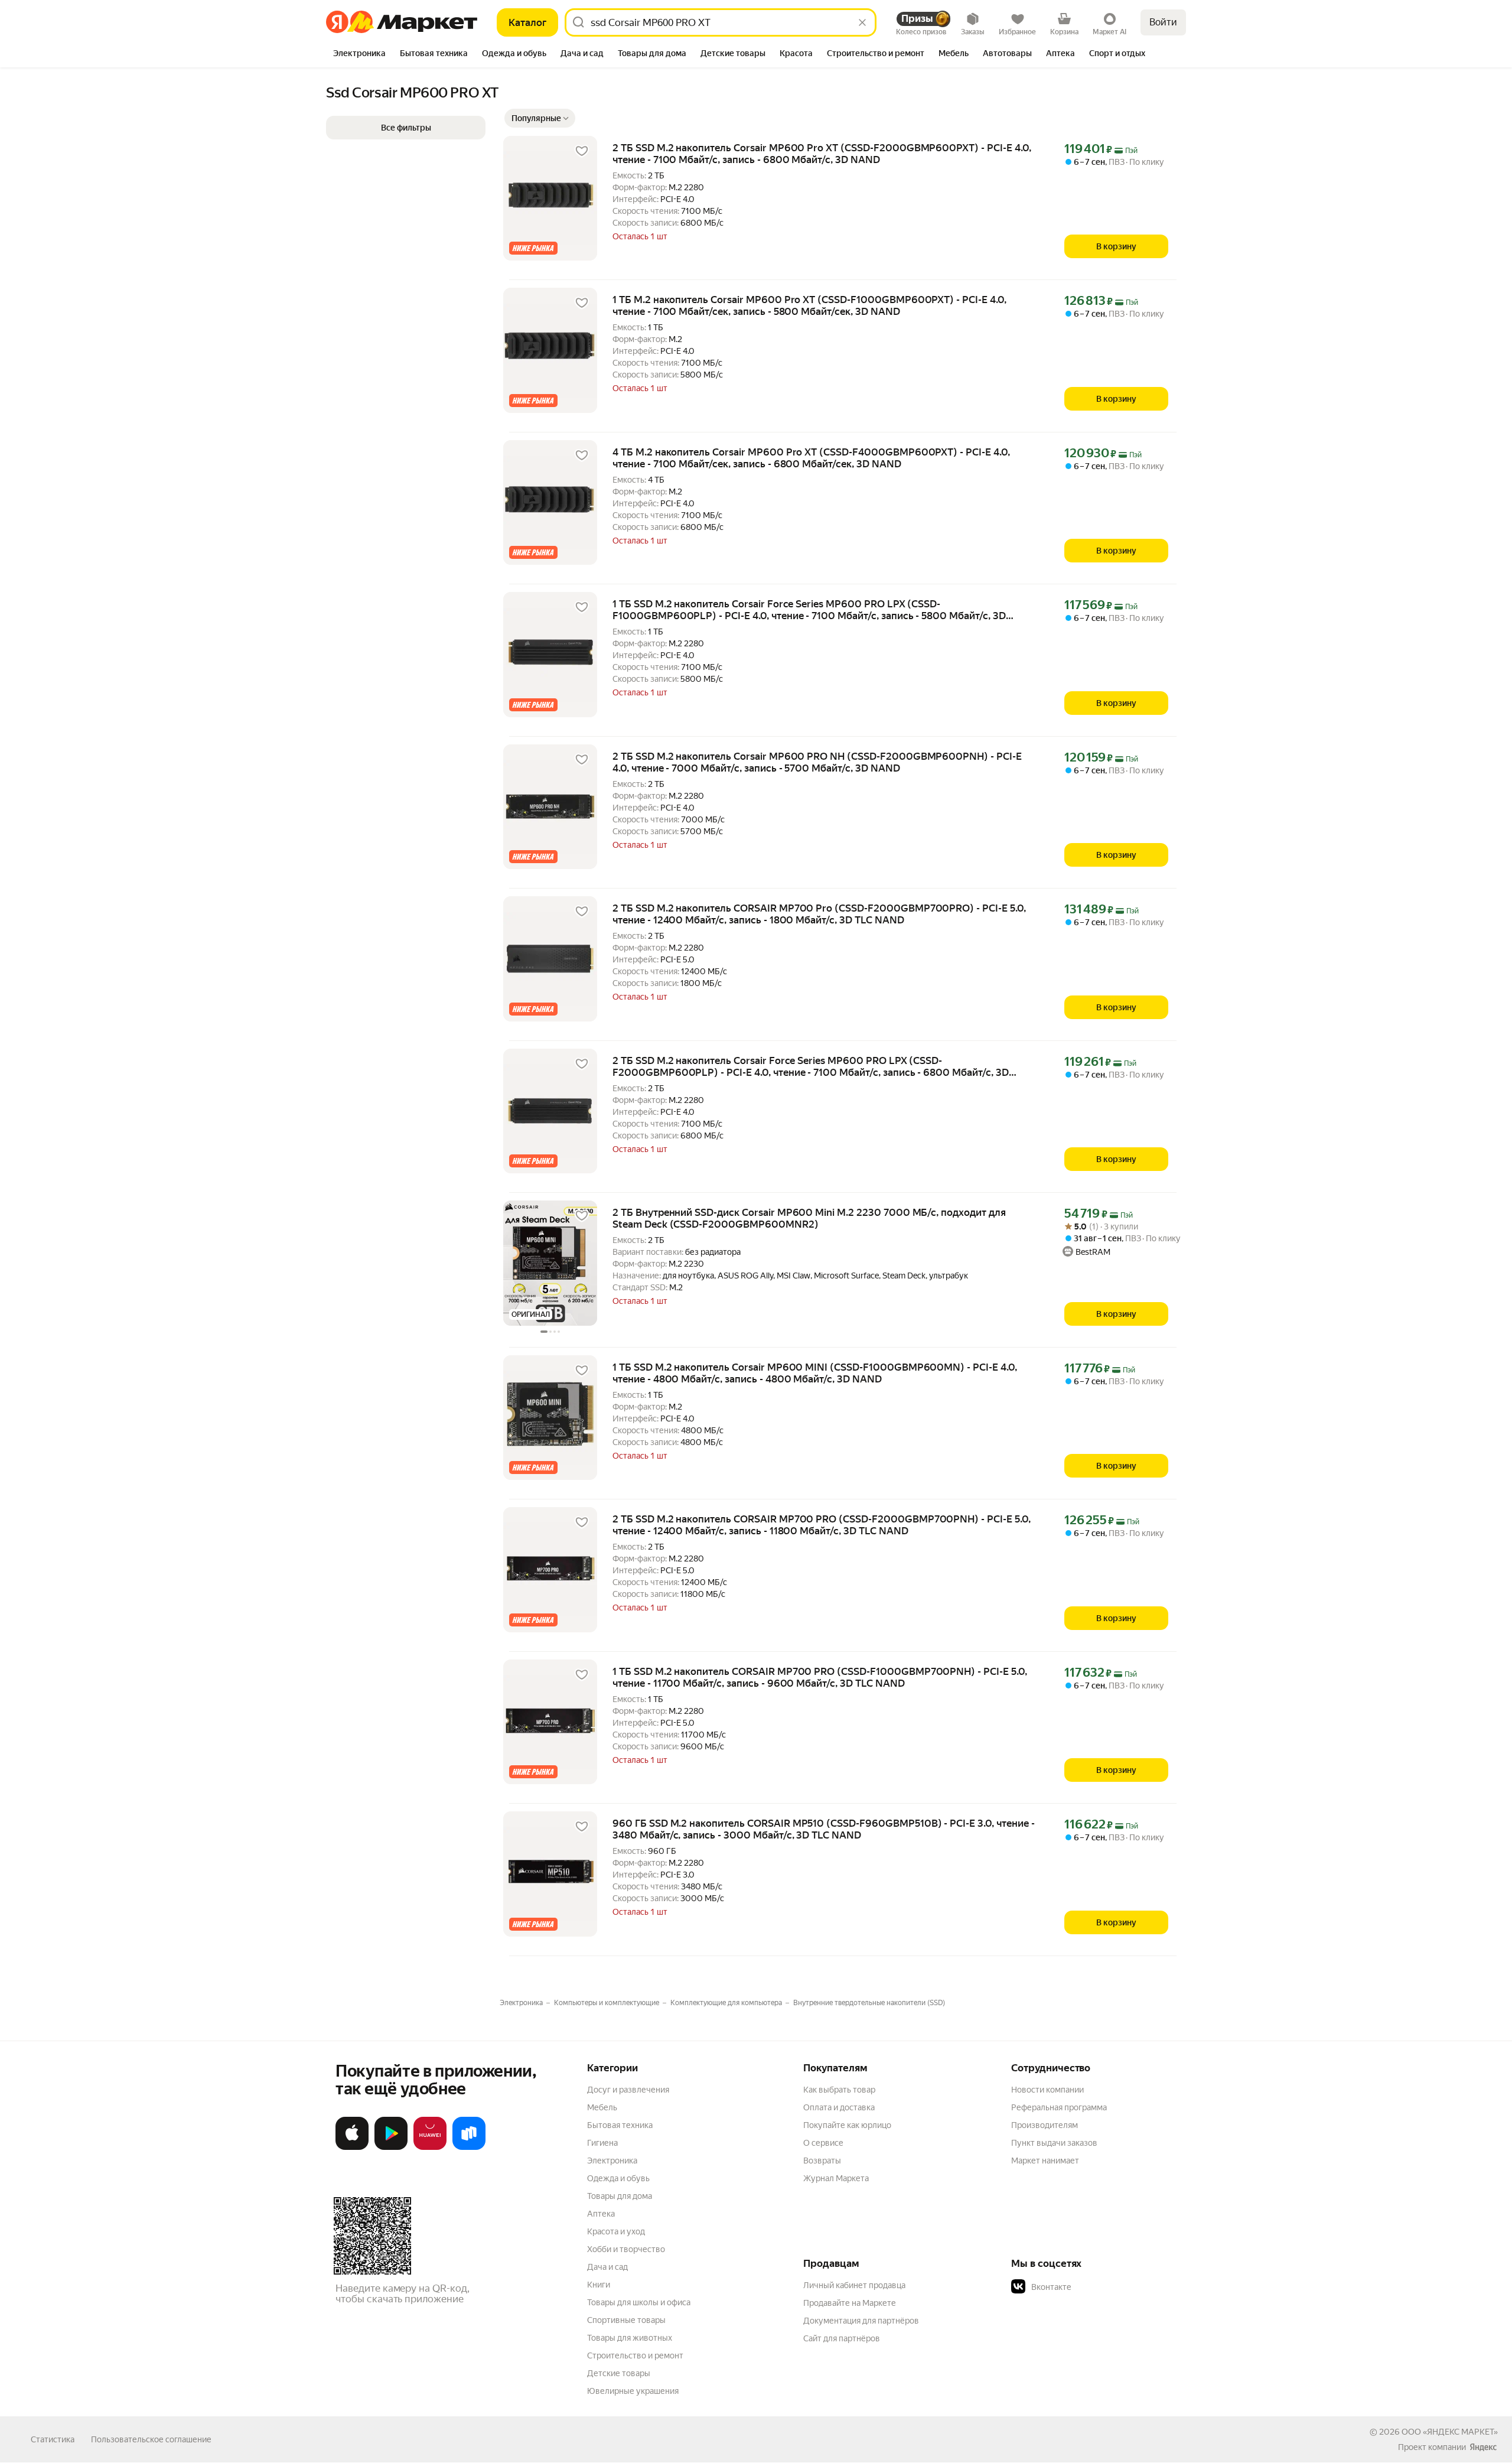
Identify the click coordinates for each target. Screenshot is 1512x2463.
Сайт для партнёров (842, 2338)
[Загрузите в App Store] (352, 2148)
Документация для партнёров (861, 2321)
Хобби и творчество (626, 2249)
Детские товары (619, 2373)
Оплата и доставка (839, 2107)
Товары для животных (630, 2338)
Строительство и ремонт (635, 2355)
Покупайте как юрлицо (847, 2125)
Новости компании (1047, 2090)
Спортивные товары (626, 2320)
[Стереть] (862, 22)
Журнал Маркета (836, 2178)
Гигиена (602, 2143)
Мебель (602, 2107)
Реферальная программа (1059, 2107)
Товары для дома (620, 2196)
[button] (540, 118)
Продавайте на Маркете (850, 2303)
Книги (599, 2285)
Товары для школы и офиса (639, 2302)
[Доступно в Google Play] (391, 2148)
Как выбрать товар (839, 2090)
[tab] (359, 54)
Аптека (601, 2214)
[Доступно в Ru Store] (469, 2148)
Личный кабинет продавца (854, 2285)
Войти (1163, 22)
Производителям (1045, 2125)
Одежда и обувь (618, 2178)
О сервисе (823, 2143)
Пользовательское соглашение (151, 2439)
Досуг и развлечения (628, 2090)
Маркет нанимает (1045, 2161)
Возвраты (822, 2161)
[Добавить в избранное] (582, 151)
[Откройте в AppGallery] (430, 2148)
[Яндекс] (1483, 2447)
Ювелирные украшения (633, 2391)
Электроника (612, 2161)
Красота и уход (616, 2231)
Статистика (53, 2439)
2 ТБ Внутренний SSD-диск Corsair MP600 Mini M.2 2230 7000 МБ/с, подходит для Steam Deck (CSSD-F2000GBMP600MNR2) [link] (809, 1218)
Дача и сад (607, 2267)
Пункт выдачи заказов (1054, 2143)
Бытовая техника (620, 2125)
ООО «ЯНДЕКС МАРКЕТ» (1450, 2432)
